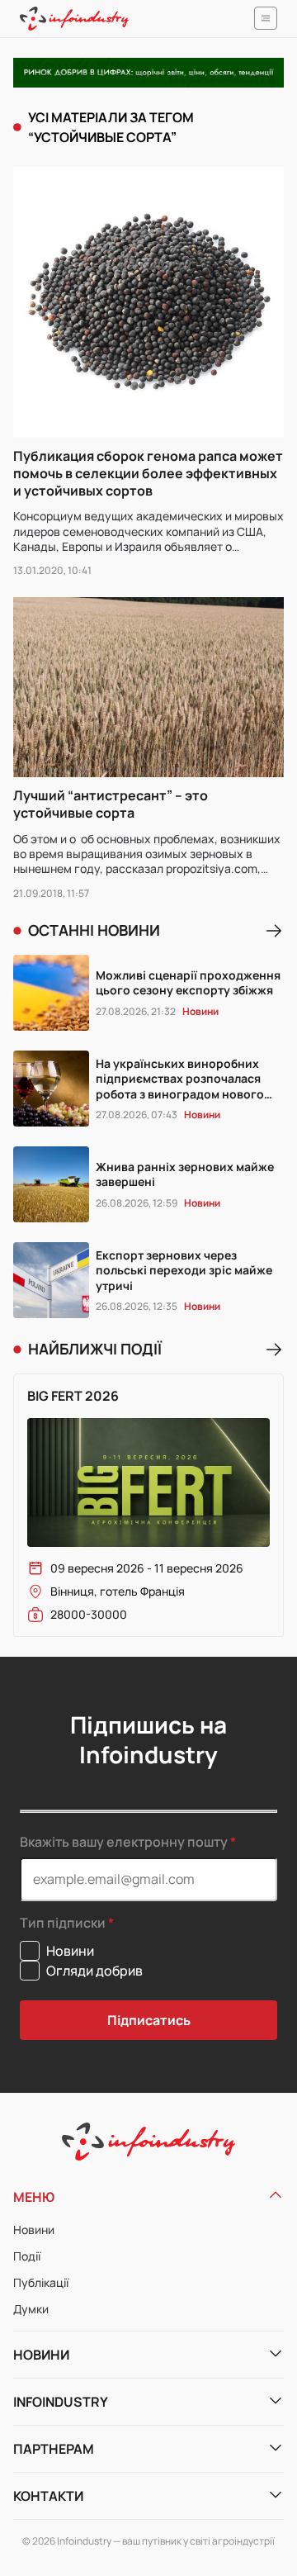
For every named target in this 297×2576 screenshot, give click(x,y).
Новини (34, 2230)
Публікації (41, 2282)
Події (27, 2256)
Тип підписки (63, 1923)
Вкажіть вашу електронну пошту (124, 1842)
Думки (31, 2309)
